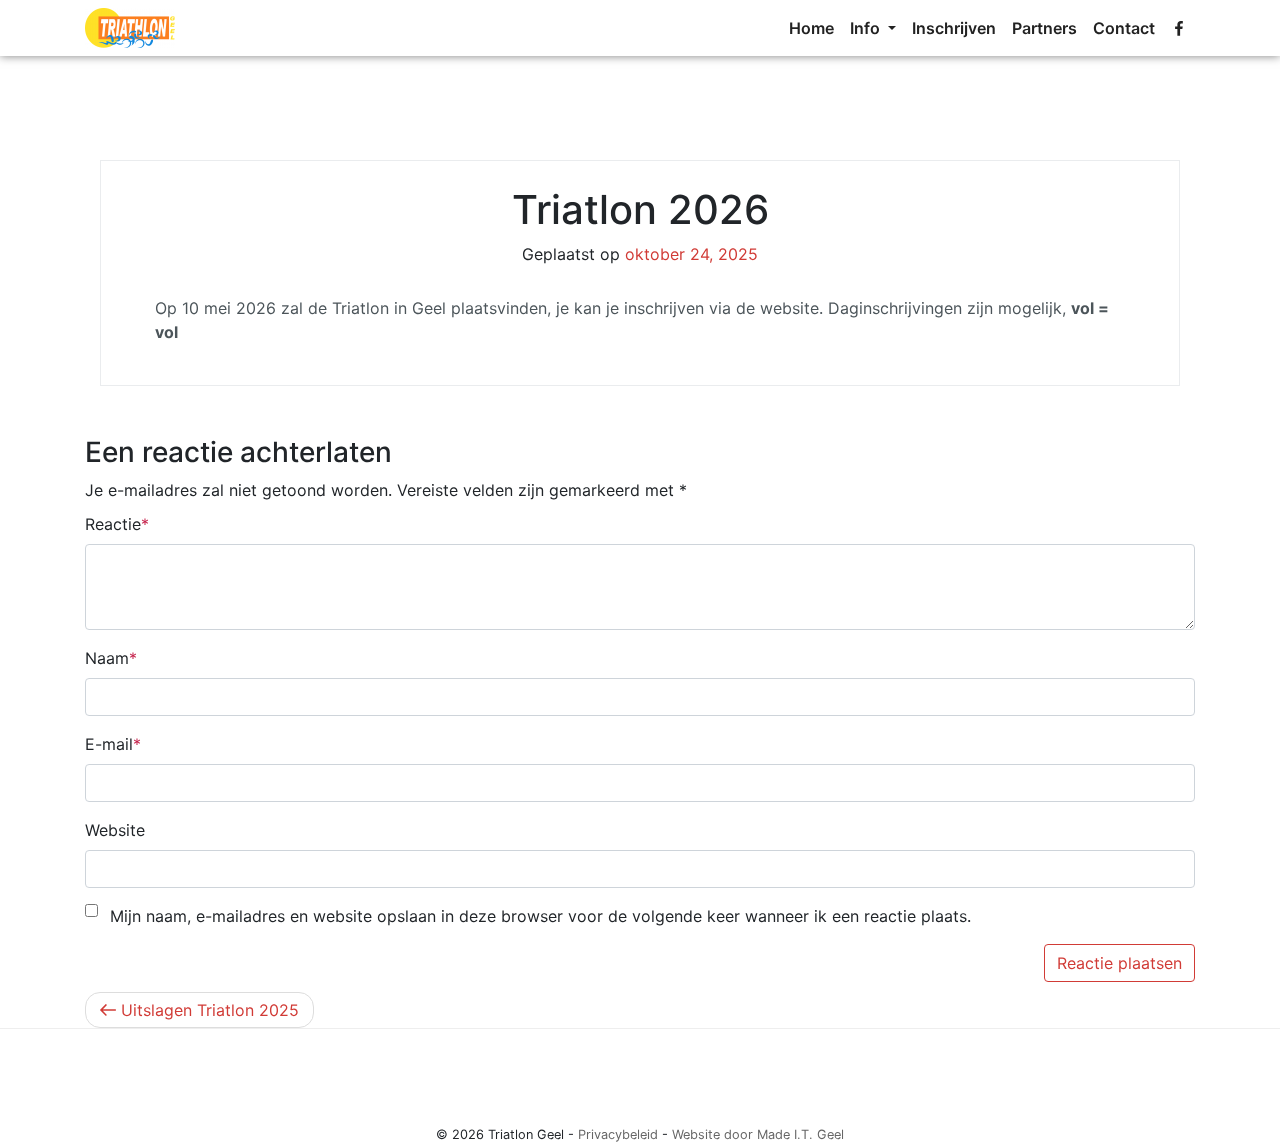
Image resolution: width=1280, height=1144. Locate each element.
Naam (107, 658)
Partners (1044, 28)
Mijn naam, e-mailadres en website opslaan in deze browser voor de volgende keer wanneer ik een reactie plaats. (540, 916)
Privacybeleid (618, 1134)
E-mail (109, 744)
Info (867, 28)
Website (115, 830)
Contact (1124, 28)
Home (811, 28)
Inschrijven (954, 28)
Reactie (113, 524)
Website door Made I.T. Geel (758, 1134)
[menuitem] (811, 28)
